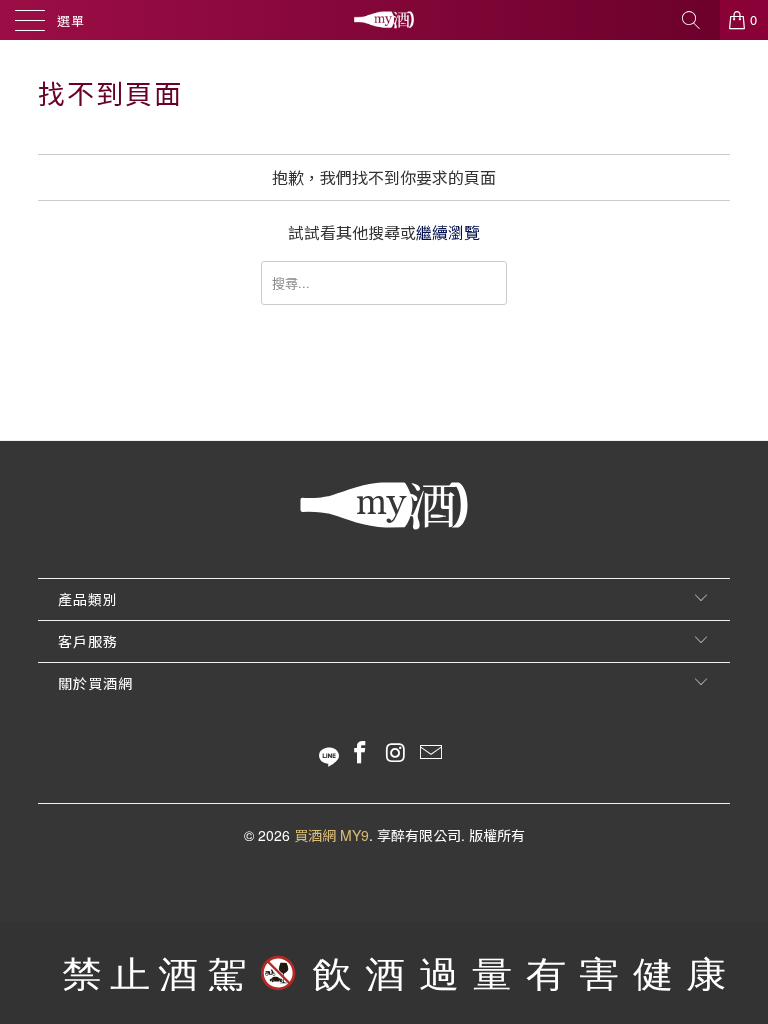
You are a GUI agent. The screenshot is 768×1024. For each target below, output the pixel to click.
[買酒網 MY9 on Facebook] (360, 752)
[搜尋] (698, 20)
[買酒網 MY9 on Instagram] (396, 752)
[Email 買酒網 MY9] (432, 752)
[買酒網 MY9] (384, 20)
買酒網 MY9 (331, 835)
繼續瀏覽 (448, 232)
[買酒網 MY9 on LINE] (329, 752)
